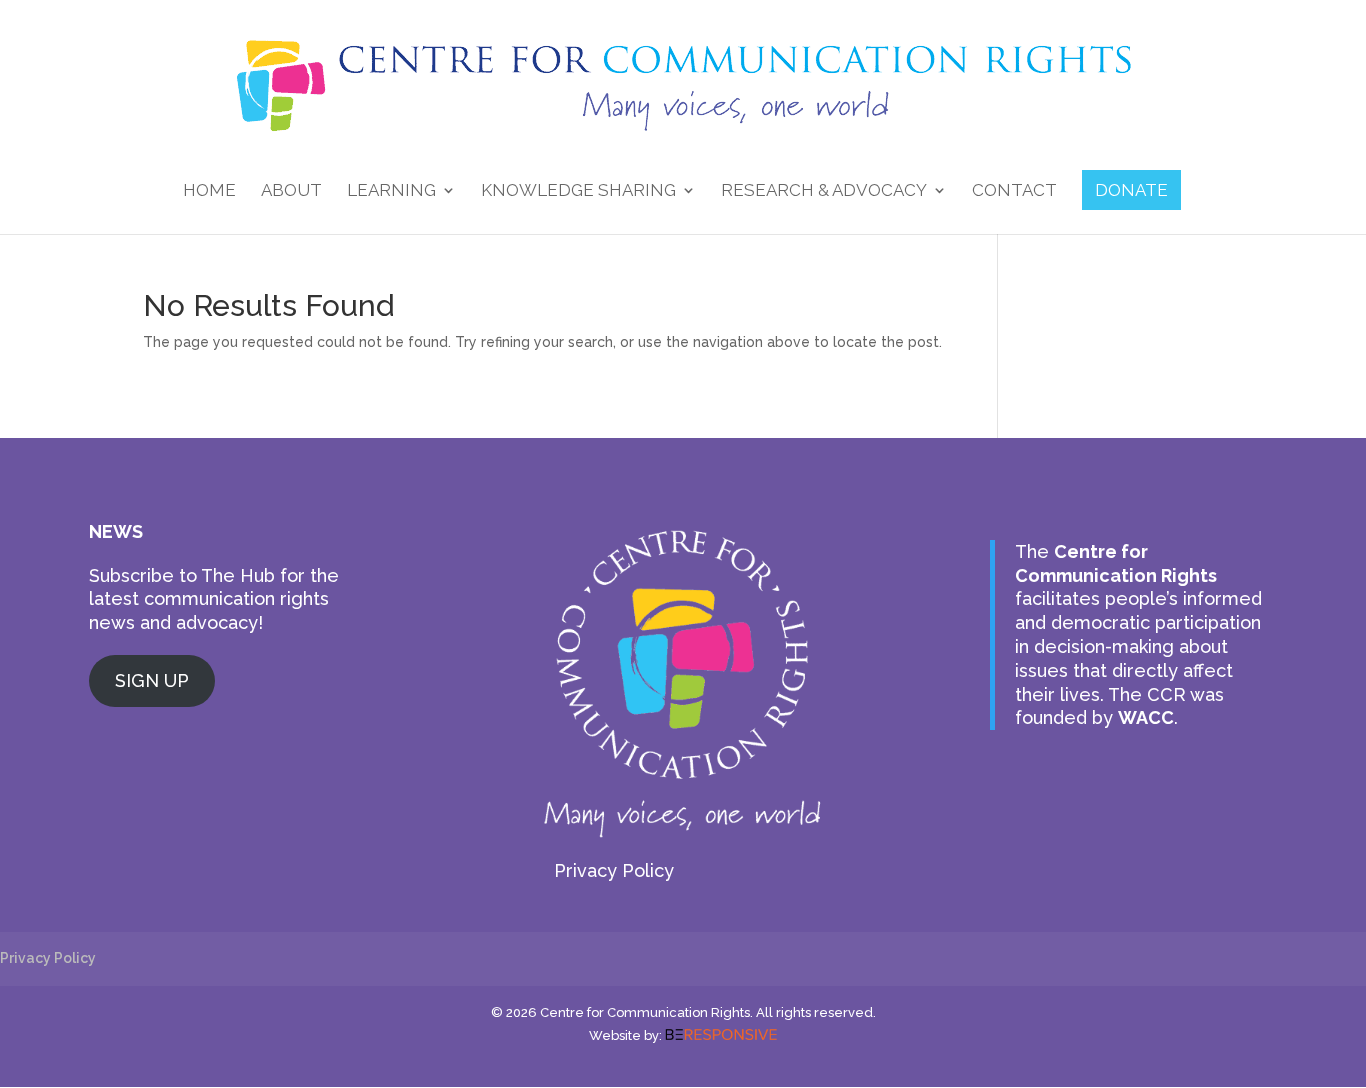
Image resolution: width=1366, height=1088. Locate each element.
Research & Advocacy (824, 191)
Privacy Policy (614, 870)
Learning (391, 191)
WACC (1146, 717)
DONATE (1131, 190)
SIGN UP (152, 680)
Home (209, 191)
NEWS (116, 531)
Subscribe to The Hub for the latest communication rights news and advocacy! (214, 599)
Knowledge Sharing (578, 191)
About (291, 191)
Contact (1014, 191)
